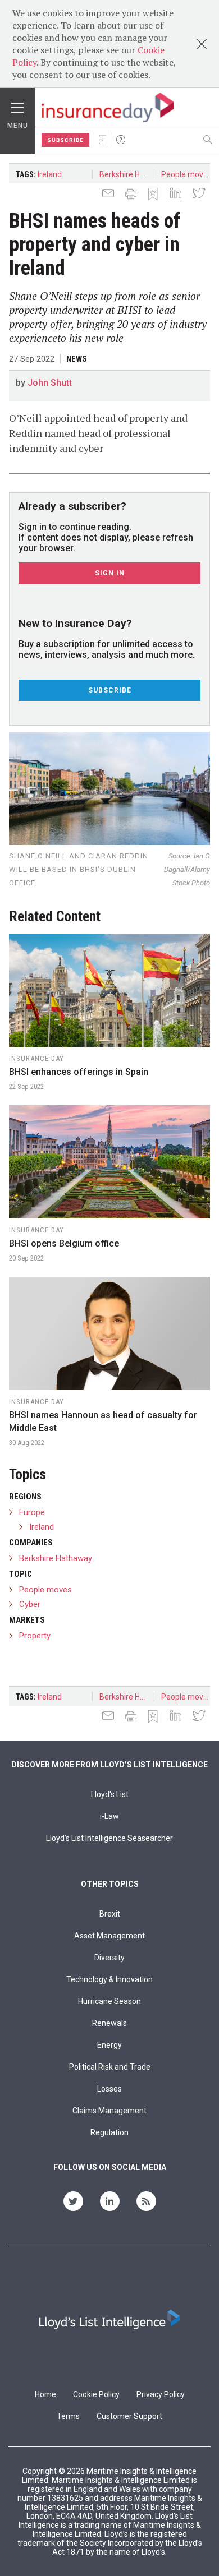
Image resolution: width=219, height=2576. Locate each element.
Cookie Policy (96, 2394)
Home (45, 2394)
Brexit (110, 1914)
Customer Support (129, 2416)
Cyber (30, 1604)
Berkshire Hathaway (127, 174)
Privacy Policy (161, 2394)
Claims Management (109, 2111)
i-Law (109, 1816)
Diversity (109, 1958)
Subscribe (65, 140)
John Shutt (50, 383)
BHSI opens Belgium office (64, 1243)
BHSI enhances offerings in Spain (79, 1072)
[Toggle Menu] (17, 105)
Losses (109, 2089)
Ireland (50, 174)
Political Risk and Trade (110, 2067)
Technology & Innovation (109, 1979)
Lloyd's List (110, 1794)
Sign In (103, 140)
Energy (109, 2045)
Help (121, 140)
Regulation (109, 2132)
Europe (32, 1512)
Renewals (109, 2023)
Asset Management (109, 1936)
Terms (68, 2416)
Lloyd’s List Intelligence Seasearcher (109, 1838)
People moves (186, 174)
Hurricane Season (109, 2001)
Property (35, 1636)
